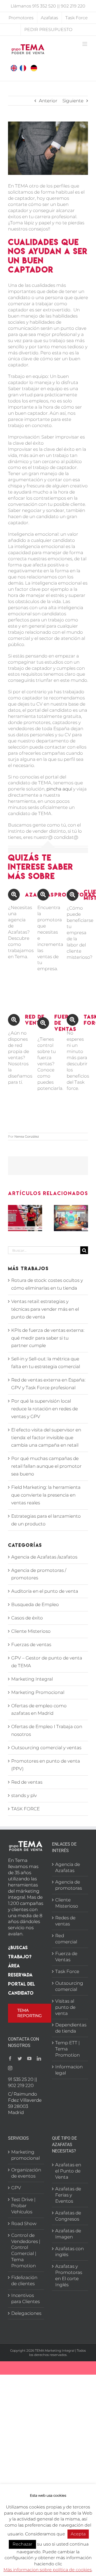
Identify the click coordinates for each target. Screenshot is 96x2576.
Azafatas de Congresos (68, 2216)
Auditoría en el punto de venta (45, 1591)
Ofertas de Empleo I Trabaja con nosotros (47, 1730)
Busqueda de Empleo (35, 1604)
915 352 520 (44, 6)
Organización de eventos (26, 2173)
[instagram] (10, 2068)
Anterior (48, 101)
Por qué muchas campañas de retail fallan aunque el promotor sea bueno (46, 1466)
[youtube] (29, 2058)
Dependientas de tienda (70, 2028)
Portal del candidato (21, 1988)
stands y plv (24, 1795)
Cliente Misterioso (31, 1631)
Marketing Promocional (38, 1692)
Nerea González (27, 1136)
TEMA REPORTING (30, 2013)
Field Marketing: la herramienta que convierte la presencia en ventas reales (46, 1495)
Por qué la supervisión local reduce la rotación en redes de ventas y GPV (45, 1409)
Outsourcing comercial (69, 1986)
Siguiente (73, 101)
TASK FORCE (25, 1809)
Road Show (24, 2223)
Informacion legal (69, 2070)
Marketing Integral (32, 1679)
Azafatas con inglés (69, 2252)
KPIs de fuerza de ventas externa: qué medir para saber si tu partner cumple (48, 1338)
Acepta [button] (78, 2534)
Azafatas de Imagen (68, 2234)
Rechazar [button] (22, 2544)
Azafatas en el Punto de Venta (68, 2171)
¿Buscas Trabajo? (20, 1952)
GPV (16, 2188)
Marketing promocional (25, 2155)
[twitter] (20, 2058)
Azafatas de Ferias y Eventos (68, 2195)
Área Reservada (20, 1970)
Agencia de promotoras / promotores (39, 1574)
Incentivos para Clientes (25, 2298)
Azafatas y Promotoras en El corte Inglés (69, 2275)
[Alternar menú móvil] (85, 44)
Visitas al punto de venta (65, 2007)
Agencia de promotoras (69, 1885)
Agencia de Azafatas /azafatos (44, 1557)
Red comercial (66, 1939)
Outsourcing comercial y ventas (46, 1748)
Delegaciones (26, 2313)
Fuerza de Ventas (66, 1957)
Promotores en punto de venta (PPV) (46, 1765)
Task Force (67, 1971)
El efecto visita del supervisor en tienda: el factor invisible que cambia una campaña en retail (46, 1438)
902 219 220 (73, 6)
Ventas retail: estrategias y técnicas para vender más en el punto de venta (45, 1309)
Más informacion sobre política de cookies (48, 2570)
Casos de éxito (27, 1618)
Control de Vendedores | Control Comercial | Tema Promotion (26, 2251)
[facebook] (10, 2058)
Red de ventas (27, 1782)
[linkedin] (39, 2058)
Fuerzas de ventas (31, 1645)
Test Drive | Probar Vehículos (23, 2206)
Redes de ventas (65, 1921)
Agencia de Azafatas (68, 1867)
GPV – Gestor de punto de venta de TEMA (47, 1662)
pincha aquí (59, 789)
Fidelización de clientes (24, 2281)
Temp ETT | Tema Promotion (67, 2049)
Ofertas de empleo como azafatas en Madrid (39, 1710)
